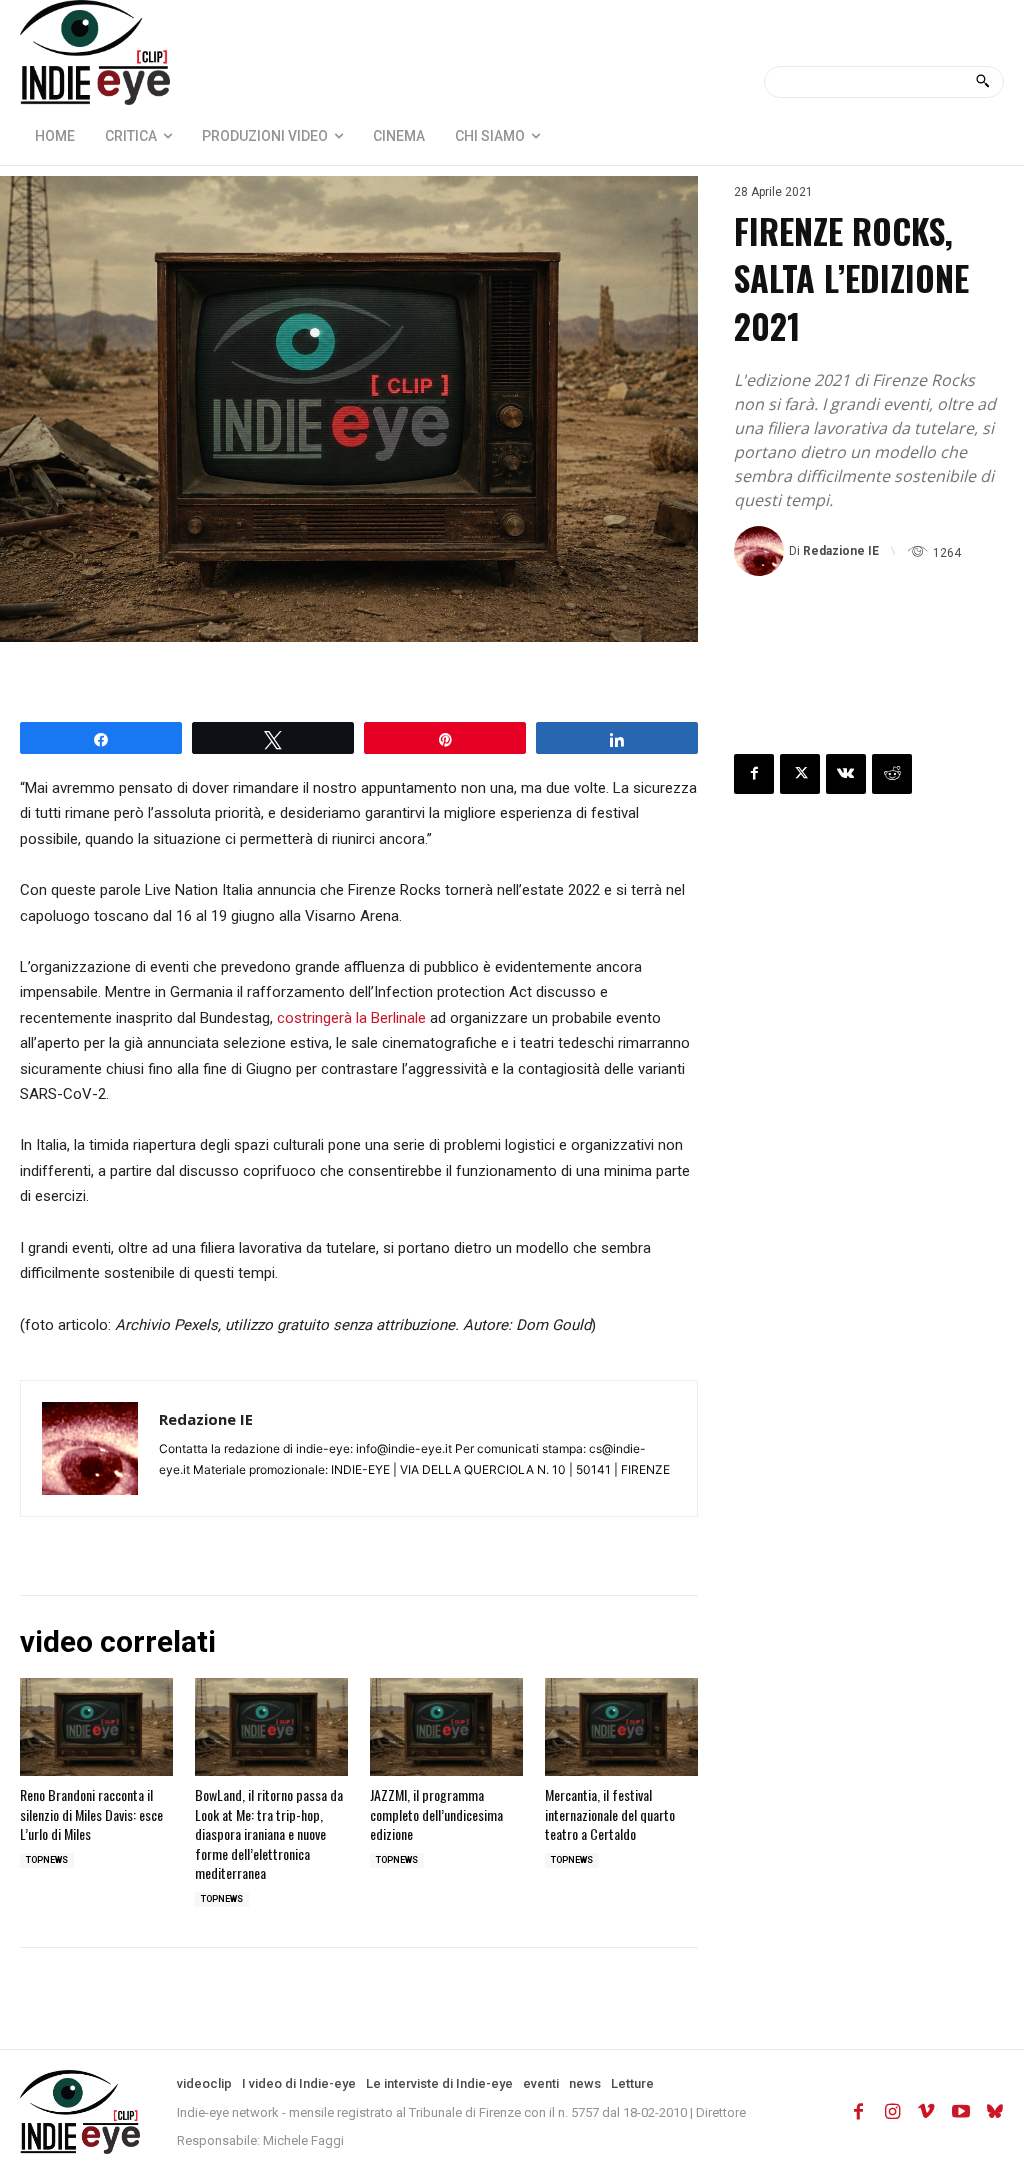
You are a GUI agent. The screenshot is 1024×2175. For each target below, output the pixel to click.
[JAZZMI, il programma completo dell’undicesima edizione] (446, 1727)
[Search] (982, 82)
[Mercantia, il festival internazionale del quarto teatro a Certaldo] (621, 1727)
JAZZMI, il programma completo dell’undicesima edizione (436, 1814)
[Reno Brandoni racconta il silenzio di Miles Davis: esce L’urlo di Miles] (96, 1727)
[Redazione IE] (761, 551)
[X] (800, 774)
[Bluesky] (995, 2112)
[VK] (846, 774)
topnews (47, 1860)
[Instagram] (893, 2112)
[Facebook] (754, 774)
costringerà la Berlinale (351, 1018)
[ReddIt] (892, 774)
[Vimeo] (927, 2112)
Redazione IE (841, 551)
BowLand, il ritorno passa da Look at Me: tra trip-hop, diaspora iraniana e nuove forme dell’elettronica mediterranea (269, 1833)
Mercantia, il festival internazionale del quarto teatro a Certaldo (610, 1814)
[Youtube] (961, 2112)
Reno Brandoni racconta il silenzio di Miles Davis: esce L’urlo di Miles (91, 1814)
